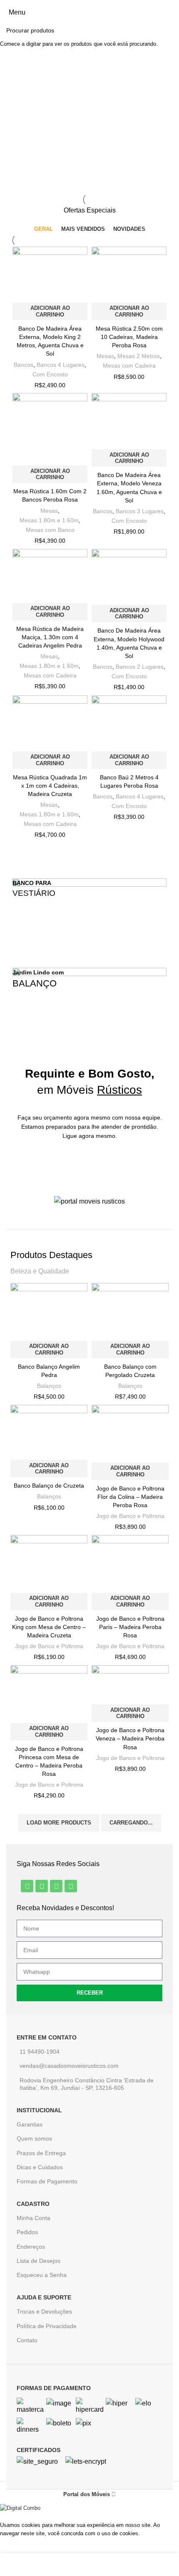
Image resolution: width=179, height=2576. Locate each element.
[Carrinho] (172, 12)
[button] (18, 102)
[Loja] (4, 2567)
